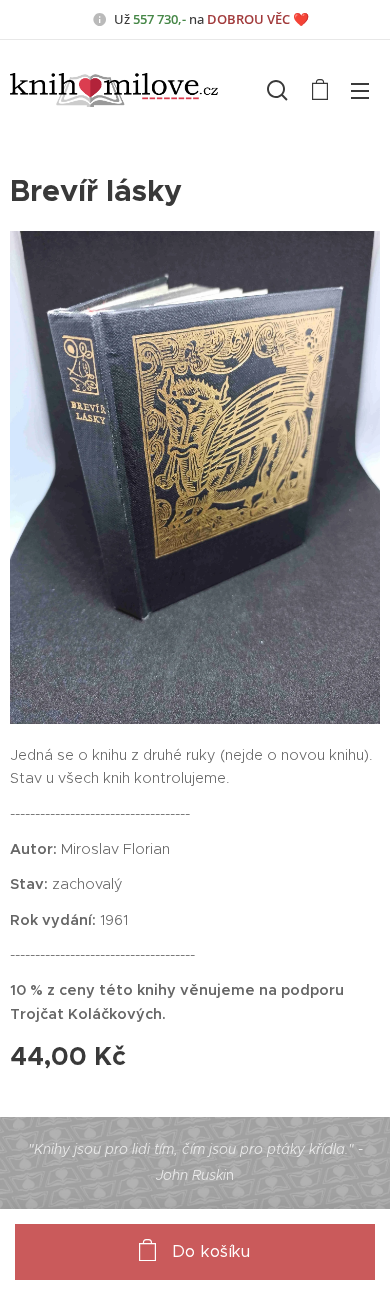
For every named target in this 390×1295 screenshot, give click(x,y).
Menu (360, 90)
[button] (277, 90)
